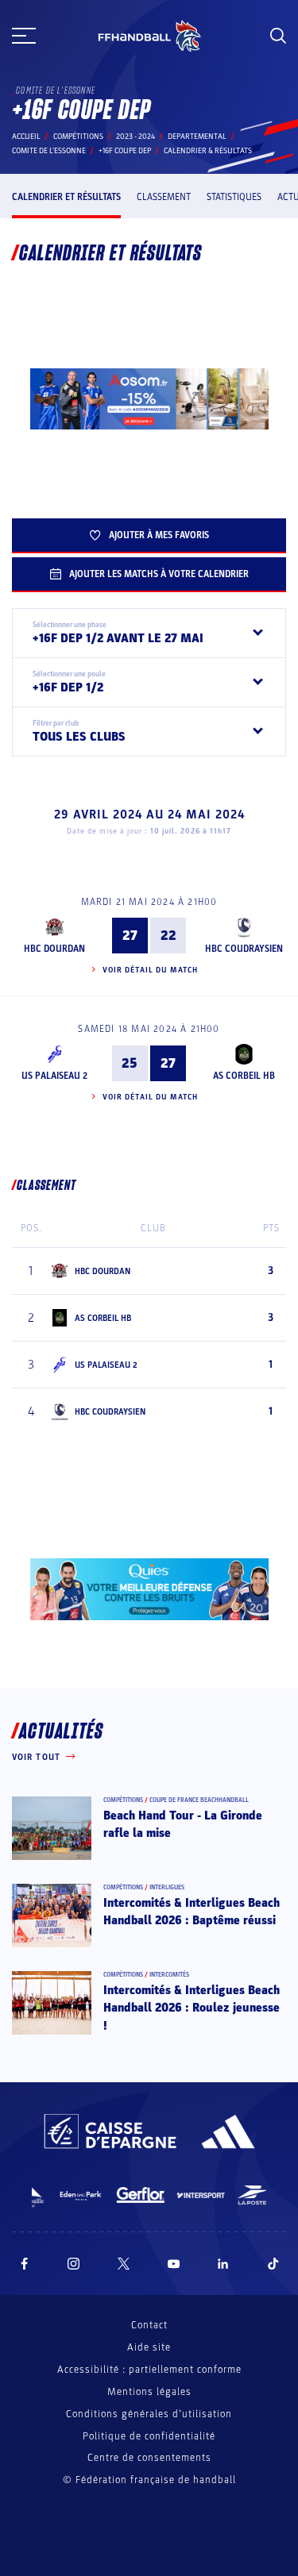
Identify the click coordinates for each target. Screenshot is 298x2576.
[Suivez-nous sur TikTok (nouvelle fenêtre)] (273, 2264)
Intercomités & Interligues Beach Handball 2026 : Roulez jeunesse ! (192, 2008)
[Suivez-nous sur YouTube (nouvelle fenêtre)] (174, 2264)
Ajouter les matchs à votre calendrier (159, 574)
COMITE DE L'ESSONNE (49, 151)
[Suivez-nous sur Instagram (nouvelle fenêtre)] (74, 2264)
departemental (197, 137)
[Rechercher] (278, 36)
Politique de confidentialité (149, 2436)
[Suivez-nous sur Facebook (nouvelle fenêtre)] (24, 2264)
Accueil (26, 137)
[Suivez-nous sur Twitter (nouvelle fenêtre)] (124, 2264)
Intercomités (169, 1975)
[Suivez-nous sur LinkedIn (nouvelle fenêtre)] (223, 2264)
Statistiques (234, 197)
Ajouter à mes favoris (159, 535)
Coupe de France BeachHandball (199, 1800)
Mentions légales (149, 2392)
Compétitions (78, 137)
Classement (164, 197)
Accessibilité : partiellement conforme (149, 2370)
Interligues (167, 1887)
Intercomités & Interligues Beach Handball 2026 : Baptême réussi (192, 1912)
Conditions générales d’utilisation (149, 2414)
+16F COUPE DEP (125, 151)
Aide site (149, 2347)
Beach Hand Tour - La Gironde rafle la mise (183, 1824)
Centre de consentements (149, 2458)
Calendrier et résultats (66, 197)
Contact (149, 2325)
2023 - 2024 (135, 137)
